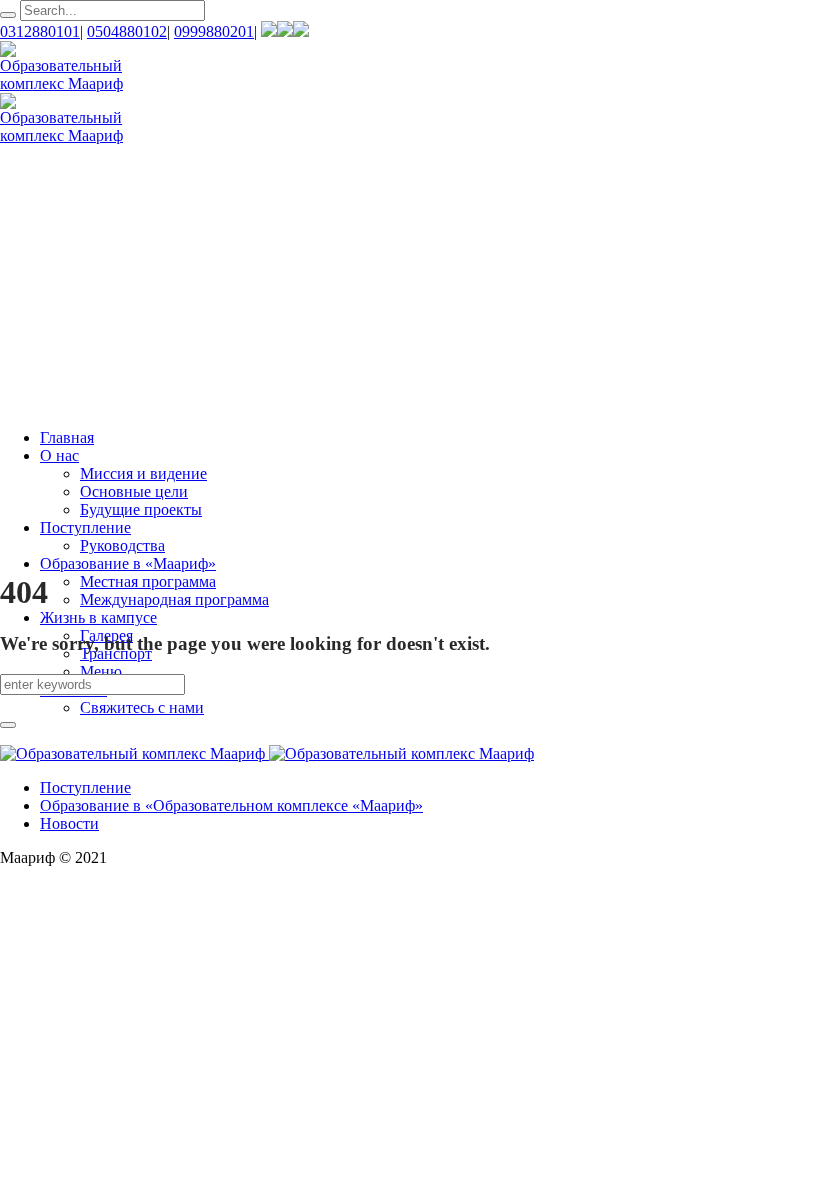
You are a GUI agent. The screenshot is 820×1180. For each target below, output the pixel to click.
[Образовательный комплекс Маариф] (267, 753)
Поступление (85, 787)
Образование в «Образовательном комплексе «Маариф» (231, 805)
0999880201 (214, 31)
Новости (69, 823)
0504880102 (127, 31)
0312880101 (40, 31)
